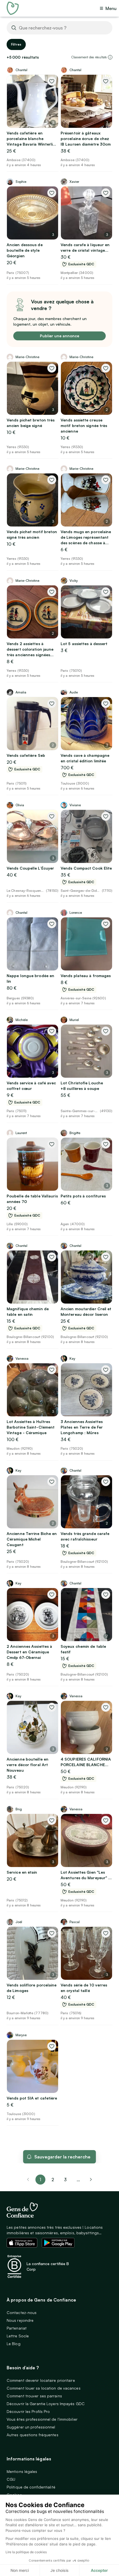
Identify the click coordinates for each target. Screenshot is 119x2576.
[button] (110, 57)
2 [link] (53, 2180)
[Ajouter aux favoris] (52, 81)
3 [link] (65, 2180)
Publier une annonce (59, 336)
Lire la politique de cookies (26, 2552)
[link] (91, 2180)
